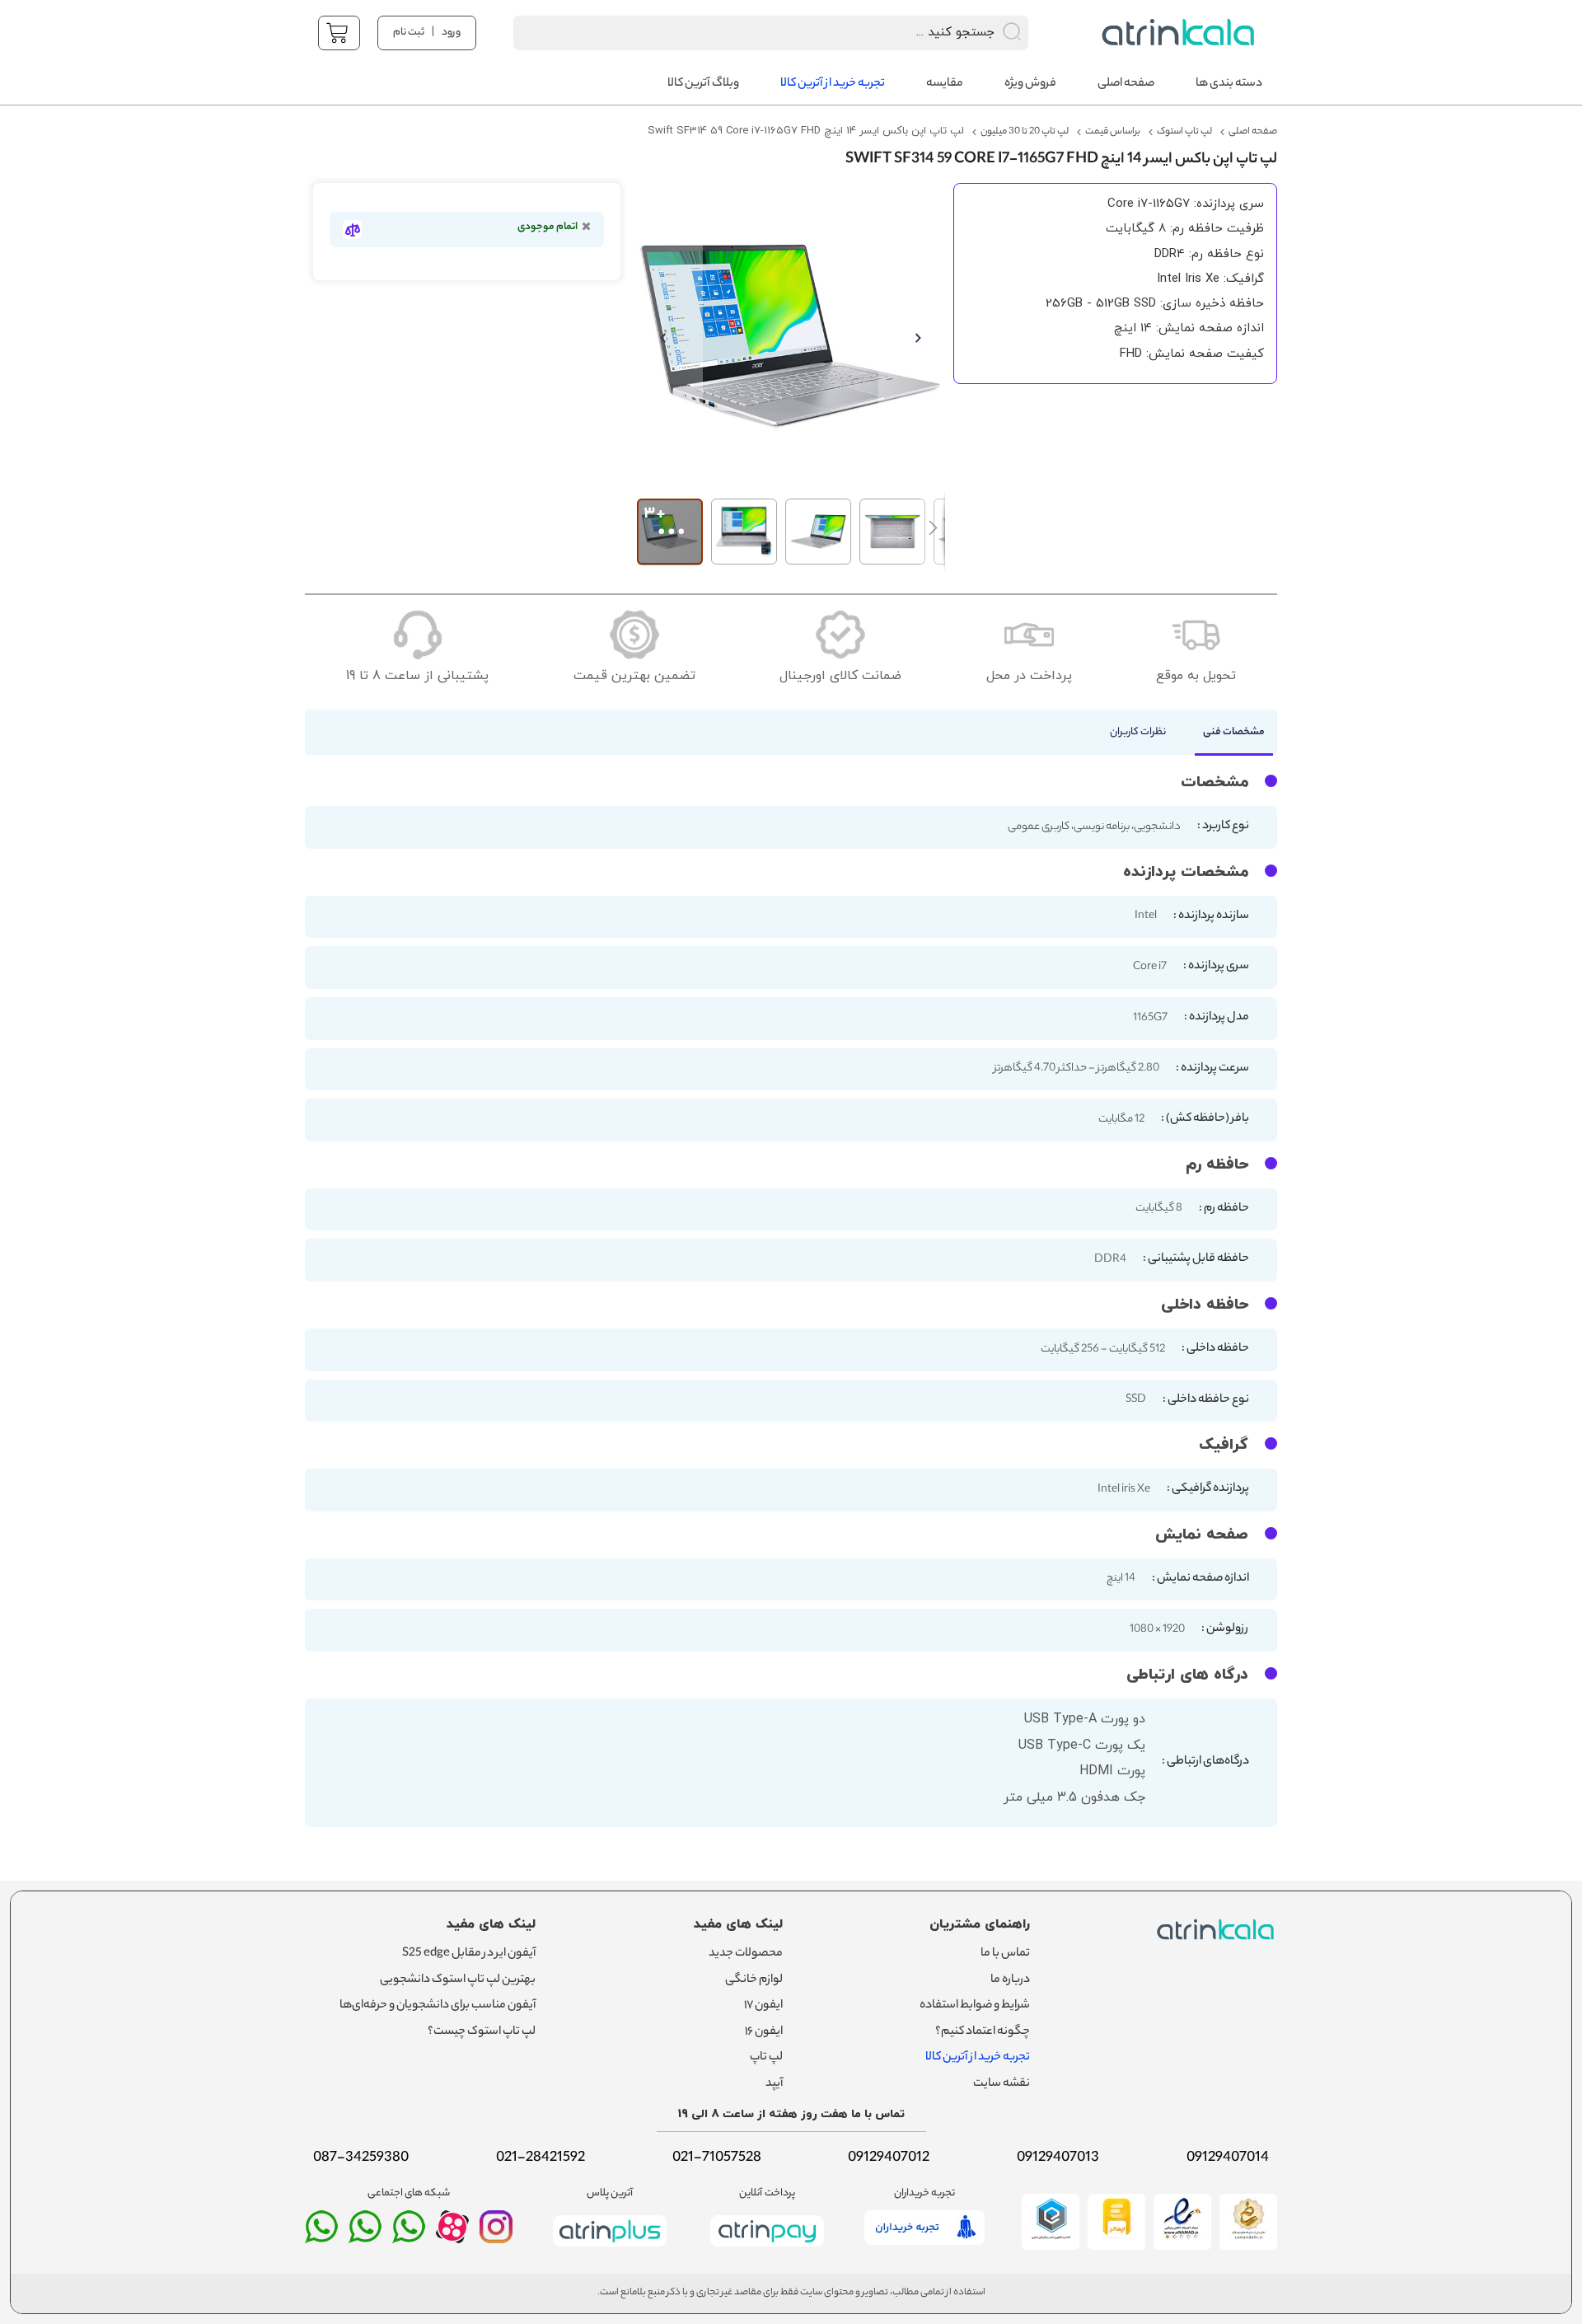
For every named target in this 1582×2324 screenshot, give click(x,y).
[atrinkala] (409, 2234)
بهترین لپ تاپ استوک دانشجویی (458, 1980)
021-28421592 (541, 2158)
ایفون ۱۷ (763, 2006)
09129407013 (1058, 2158)
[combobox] (749, 33)
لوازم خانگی (754, 1980)
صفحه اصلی (1253, 132)
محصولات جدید (746, 1954)
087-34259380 (361, 2158)
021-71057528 (717, 2158)
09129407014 (1228, 2158)
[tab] (1226, 737)
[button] (670, 337)
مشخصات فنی (1234, 732)
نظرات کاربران (1138, 732)
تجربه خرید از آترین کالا (978, 2058)
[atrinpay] (767, 2250)
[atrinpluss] (610, 2250)
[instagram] (496, 2234)
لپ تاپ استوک (1184, 132)
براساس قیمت (1113, 132)
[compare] (352, 230)
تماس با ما (1005, 1954)
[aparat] (452, 2239)
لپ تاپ (766, 2058)
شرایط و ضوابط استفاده (975, 2006)
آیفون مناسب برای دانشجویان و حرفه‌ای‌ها (438, 2006)
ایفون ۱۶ (764, 2032)
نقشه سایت (1002, 2084)
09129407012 (889, 2158)
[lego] (1174, 33)
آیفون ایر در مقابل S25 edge (469, 1954)
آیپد (774, 2084)
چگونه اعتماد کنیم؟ (983, 2032)
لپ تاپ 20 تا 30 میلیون (1025, 132)
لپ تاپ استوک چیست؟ (482, 2032)
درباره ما (1010, 1980)
